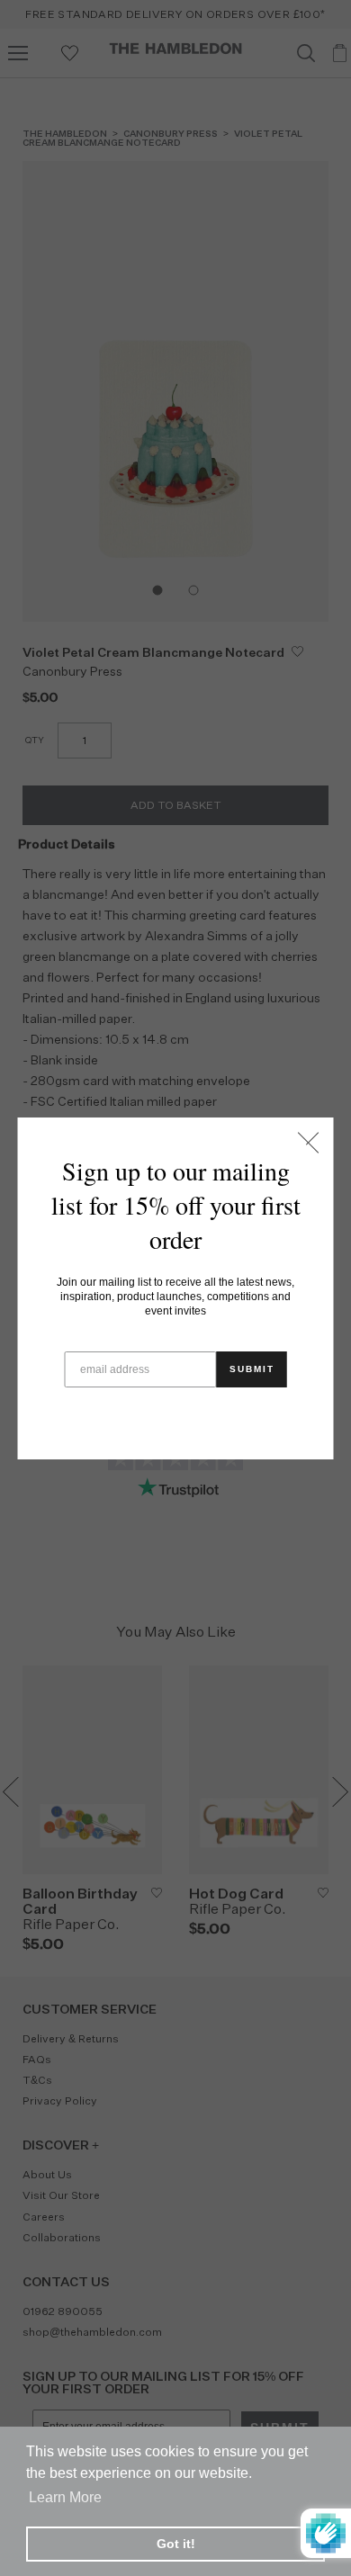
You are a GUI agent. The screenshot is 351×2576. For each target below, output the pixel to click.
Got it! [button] (176, 2544)
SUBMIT (252, 1369)
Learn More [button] (65, 2497)
